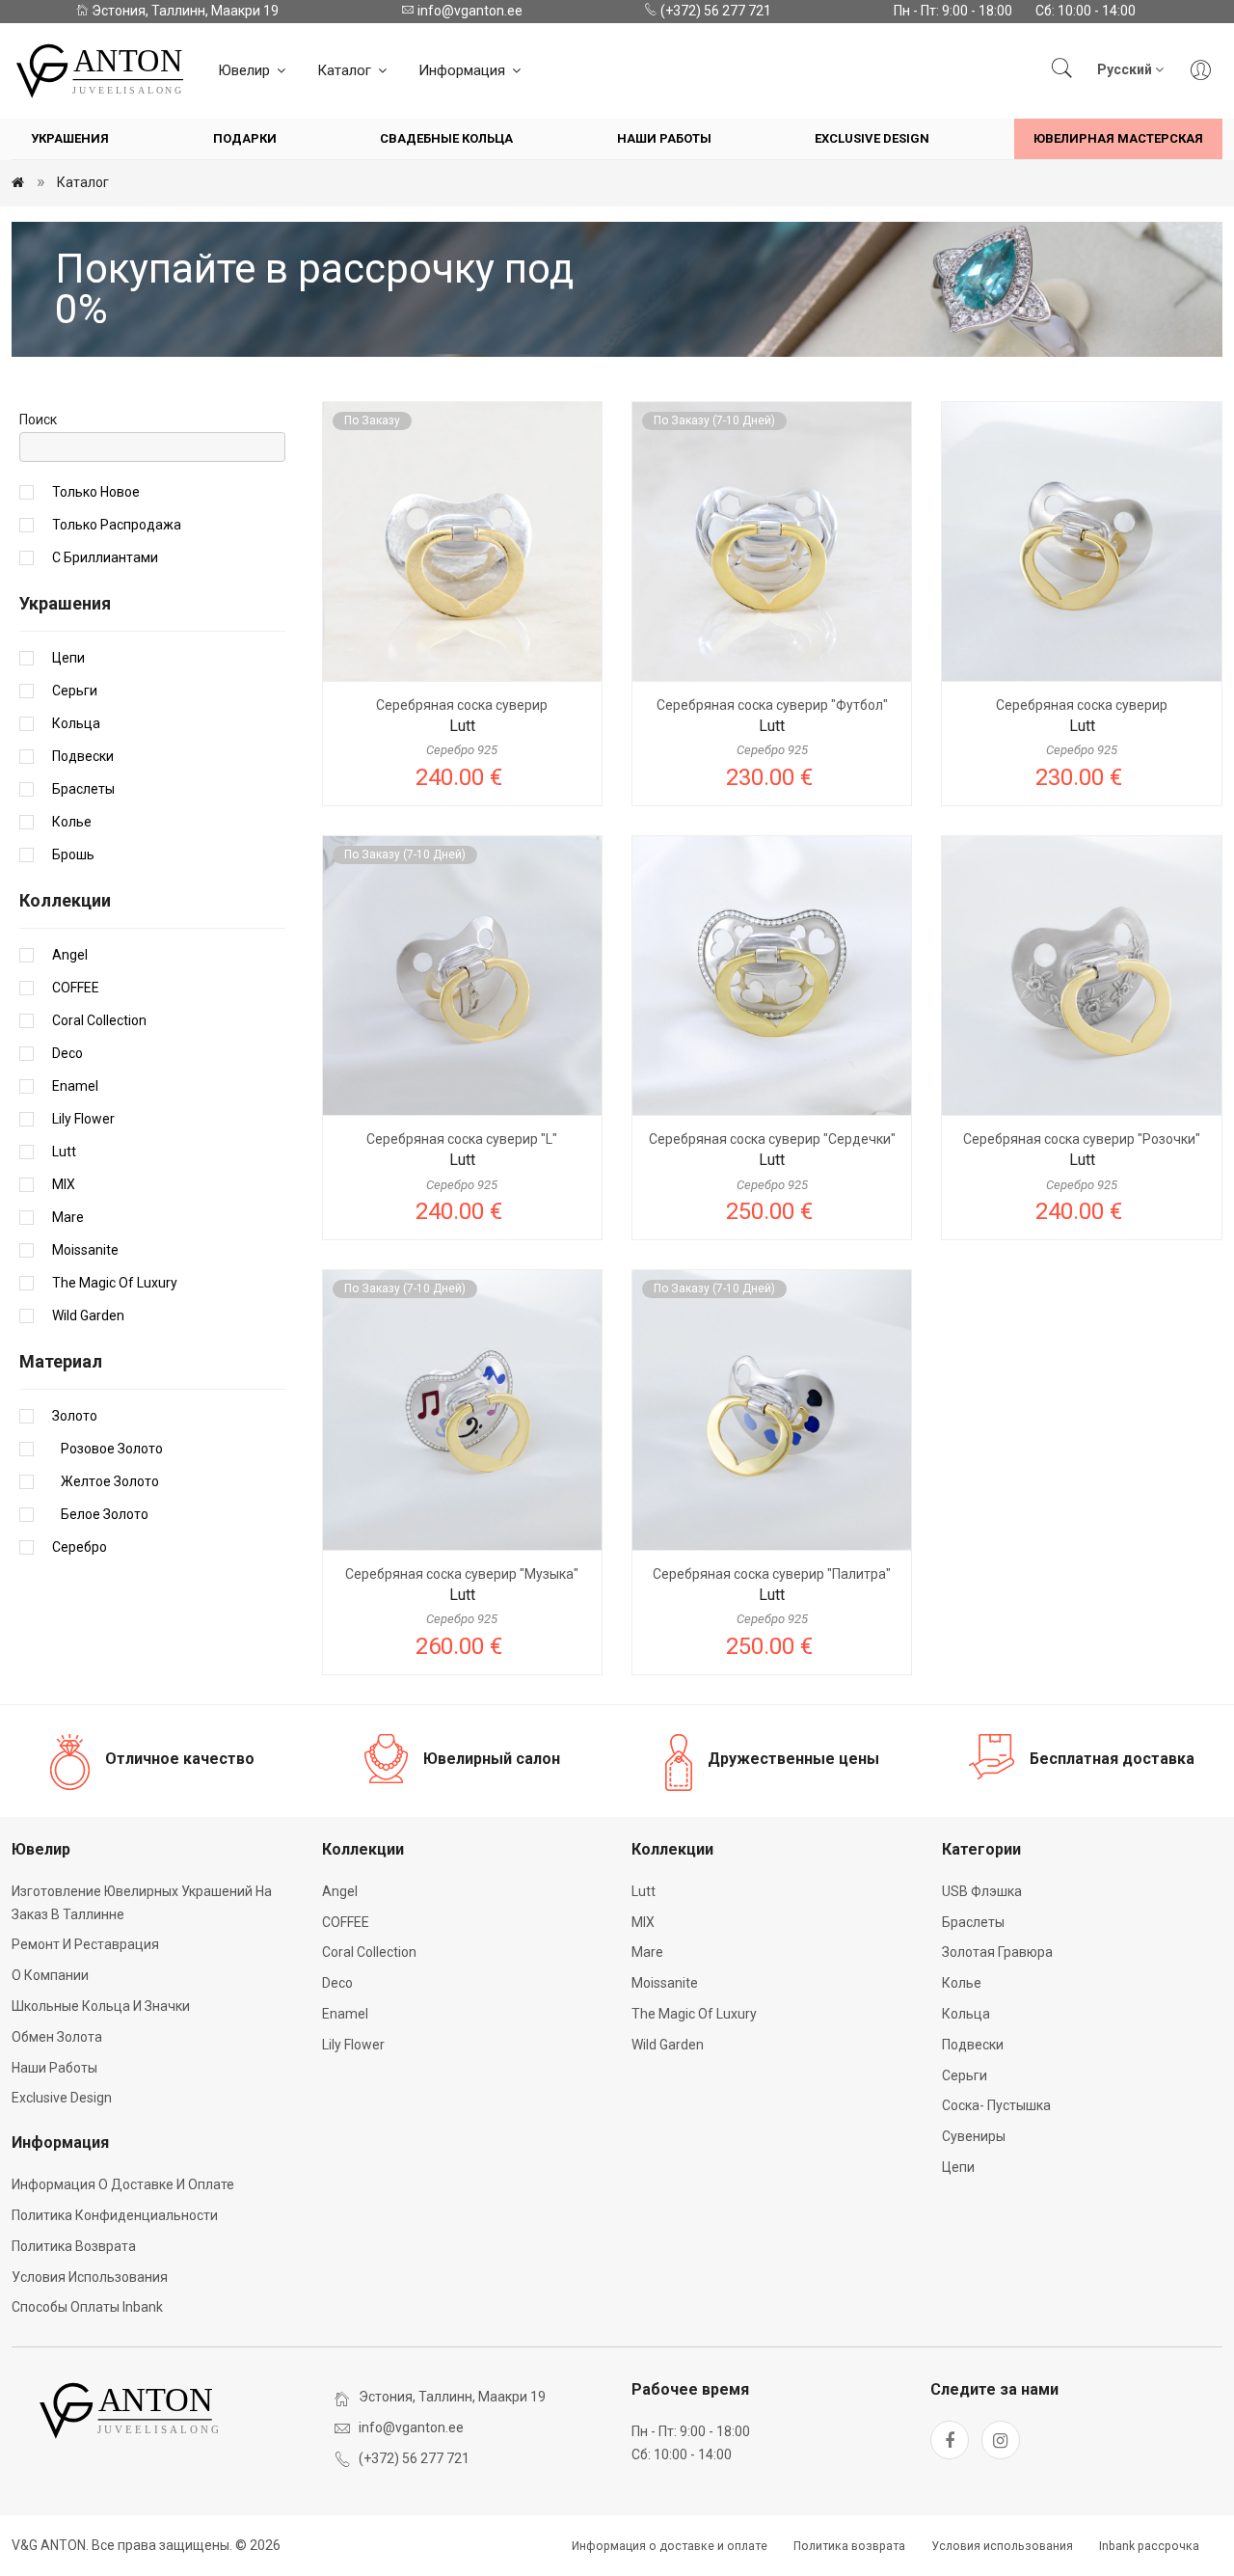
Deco (67, 1053)
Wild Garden (88, 1315)
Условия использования (90, 2277)
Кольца (76, 723)
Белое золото (100, 1514)
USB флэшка (982, 1891)
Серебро (80, 1547)
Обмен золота (57, 2037)
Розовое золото (107, 1449)
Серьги (75, 691)
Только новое (96, 492)
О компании (50, 1975)
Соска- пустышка (996, 2105)
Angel (70, 955)
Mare (68, 1217)
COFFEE (76, 988)
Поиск (38, 420)
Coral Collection (99, 1020)
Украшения (70, 138)
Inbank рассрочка (1149, 2546)
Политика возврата (74, 2246)
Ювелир (246, 70)
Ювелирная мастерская (1118, 138)
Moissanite (85, 1250)
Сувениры (974, 2136)
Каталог (346, 70)
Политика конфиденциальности (115, 2215)
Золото (75, 1416)
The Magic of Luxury (115, 1283)
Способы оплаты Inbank (87, 2307)
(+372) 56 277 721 (714, 11)
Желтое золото (106, 1481)
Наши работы (664, 138)
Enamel (75, 1086)
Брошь (73, 854)
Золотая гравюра (997, 1952)
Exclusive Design (872, 138)
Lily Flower (83, 1119)
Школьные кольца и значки (101, 2006)
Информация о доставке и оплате (123, 2184)
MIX (64, 1184)
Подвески (83, 756)
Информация (464, 70)
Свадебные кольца (446, 138)
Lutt (64, 1152)
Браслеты (83, 789)
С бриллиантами (105, 557)
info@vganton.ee (469, 11)
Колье (72, 822)
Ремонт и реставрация (85, 1944)
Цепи (68, 658)
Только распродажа (117, 525)
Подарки (245, 138)
